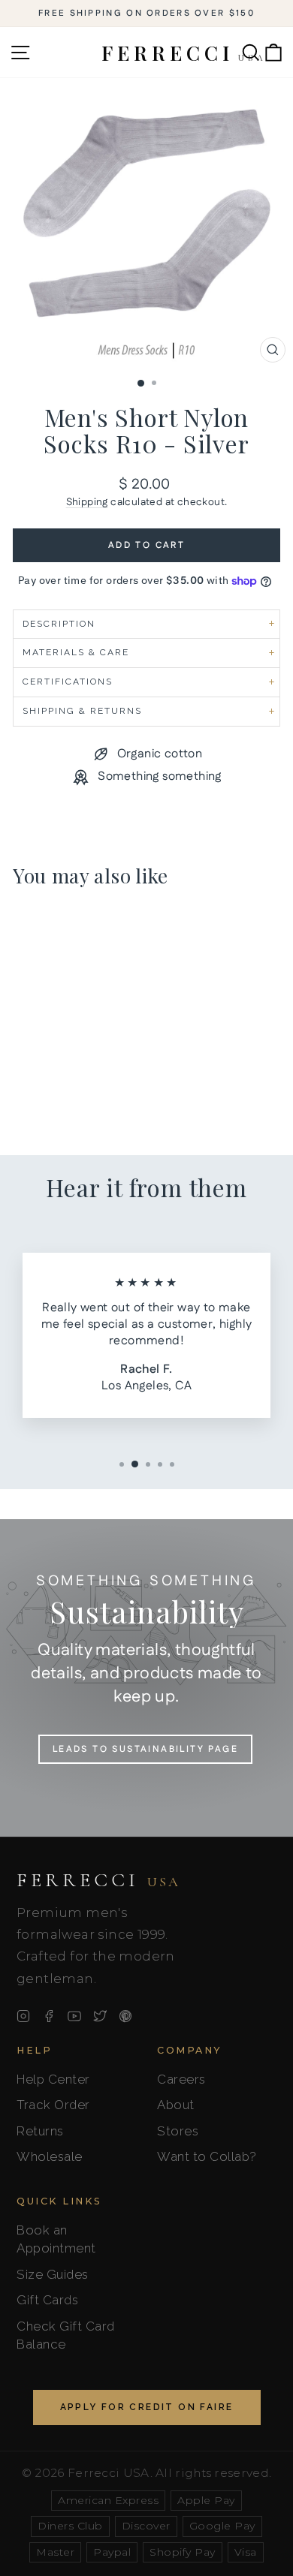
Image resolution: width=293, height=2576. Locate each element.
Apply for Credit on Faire (147, 2407)
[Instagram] (23, 2016)
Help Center (53, 2079)
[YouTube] (74, 2016)
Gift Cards (47, 2300)
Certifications (68, 682)
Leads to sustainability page (145, 1749)
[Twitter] (100, 2016)
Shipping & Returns (82, 711)
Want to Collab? (207, 2156)
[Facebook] (49, 2016)
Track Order (53, 2105)
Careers (181, 2079)
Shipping (87, 502)
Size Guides (53, 2274)
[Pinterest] (125, 2016)
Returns (40, 2131)
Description (59, 624)
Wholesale (50, 2156)
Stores (178, 2131)
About (176, 2105)
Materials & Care (76, 652)
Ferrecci (98, 1880)
